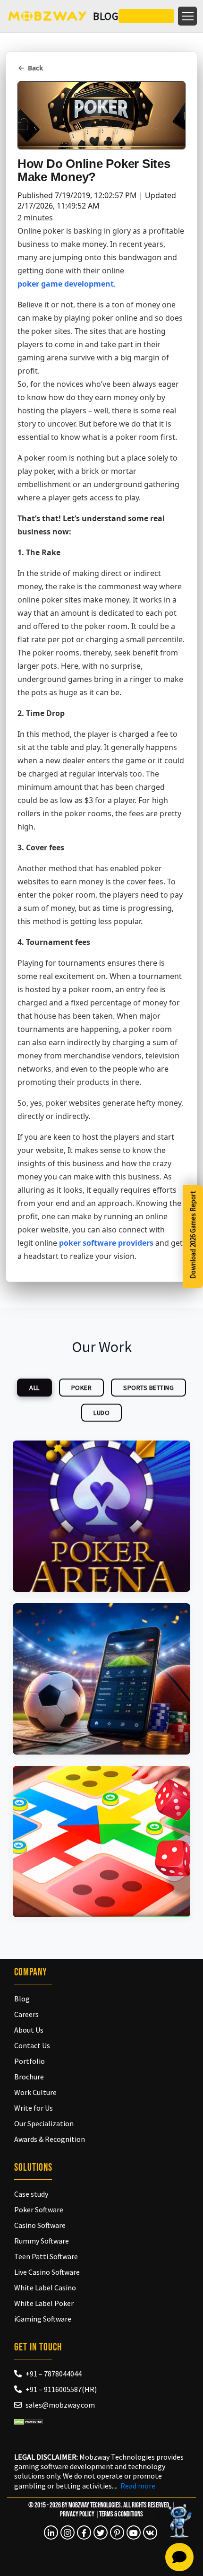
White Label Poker (44, 2303)
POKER (82, 1388)
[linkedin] (51, 2532)
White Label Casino (45, 2288)
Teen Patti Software (46, 2256)
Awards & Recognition (50, 2139)
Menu (187, 16)
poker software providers (106, 1243)
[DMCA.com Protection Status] (29, 2420)
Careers (26, 2014)
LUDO (101, 1413)
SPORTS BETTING (148, 1388)
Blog (22, 1999)
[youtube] (134, 2532)
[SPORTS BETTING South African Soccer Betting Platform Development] (101, 1679)
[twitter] (101, 2532)
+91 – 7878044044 (54, 2374)
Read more (138, 2486)
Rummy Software (42, 2241)
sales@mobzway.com (60, 2405)
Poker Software (39, 2209)
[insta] (68, 2532)
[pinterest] (117, 2532)
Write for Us (34, 2108)
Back (35, 68)
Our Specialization (44, 2123)
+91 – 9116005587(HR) (61, 2389)
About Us (29, 2030)
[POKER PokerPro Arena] (101, 1516)
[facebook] (84, 2532)
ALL (34, 1388)
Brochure (29, 2077)
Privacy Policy (77, 2514)
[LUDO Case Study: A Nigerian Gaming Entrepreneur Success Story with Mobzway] (101, 1842)
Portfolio (30, 2061)
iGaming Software (43, 2319)
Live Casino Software (47, 2272)
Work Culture (35, 2092)
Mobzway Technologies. (95, 2505)
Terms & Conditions (121, 2514)
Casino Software (40, 2225)
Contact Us (32, 2045)
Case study (31, 2194)
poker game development (66, 284)
